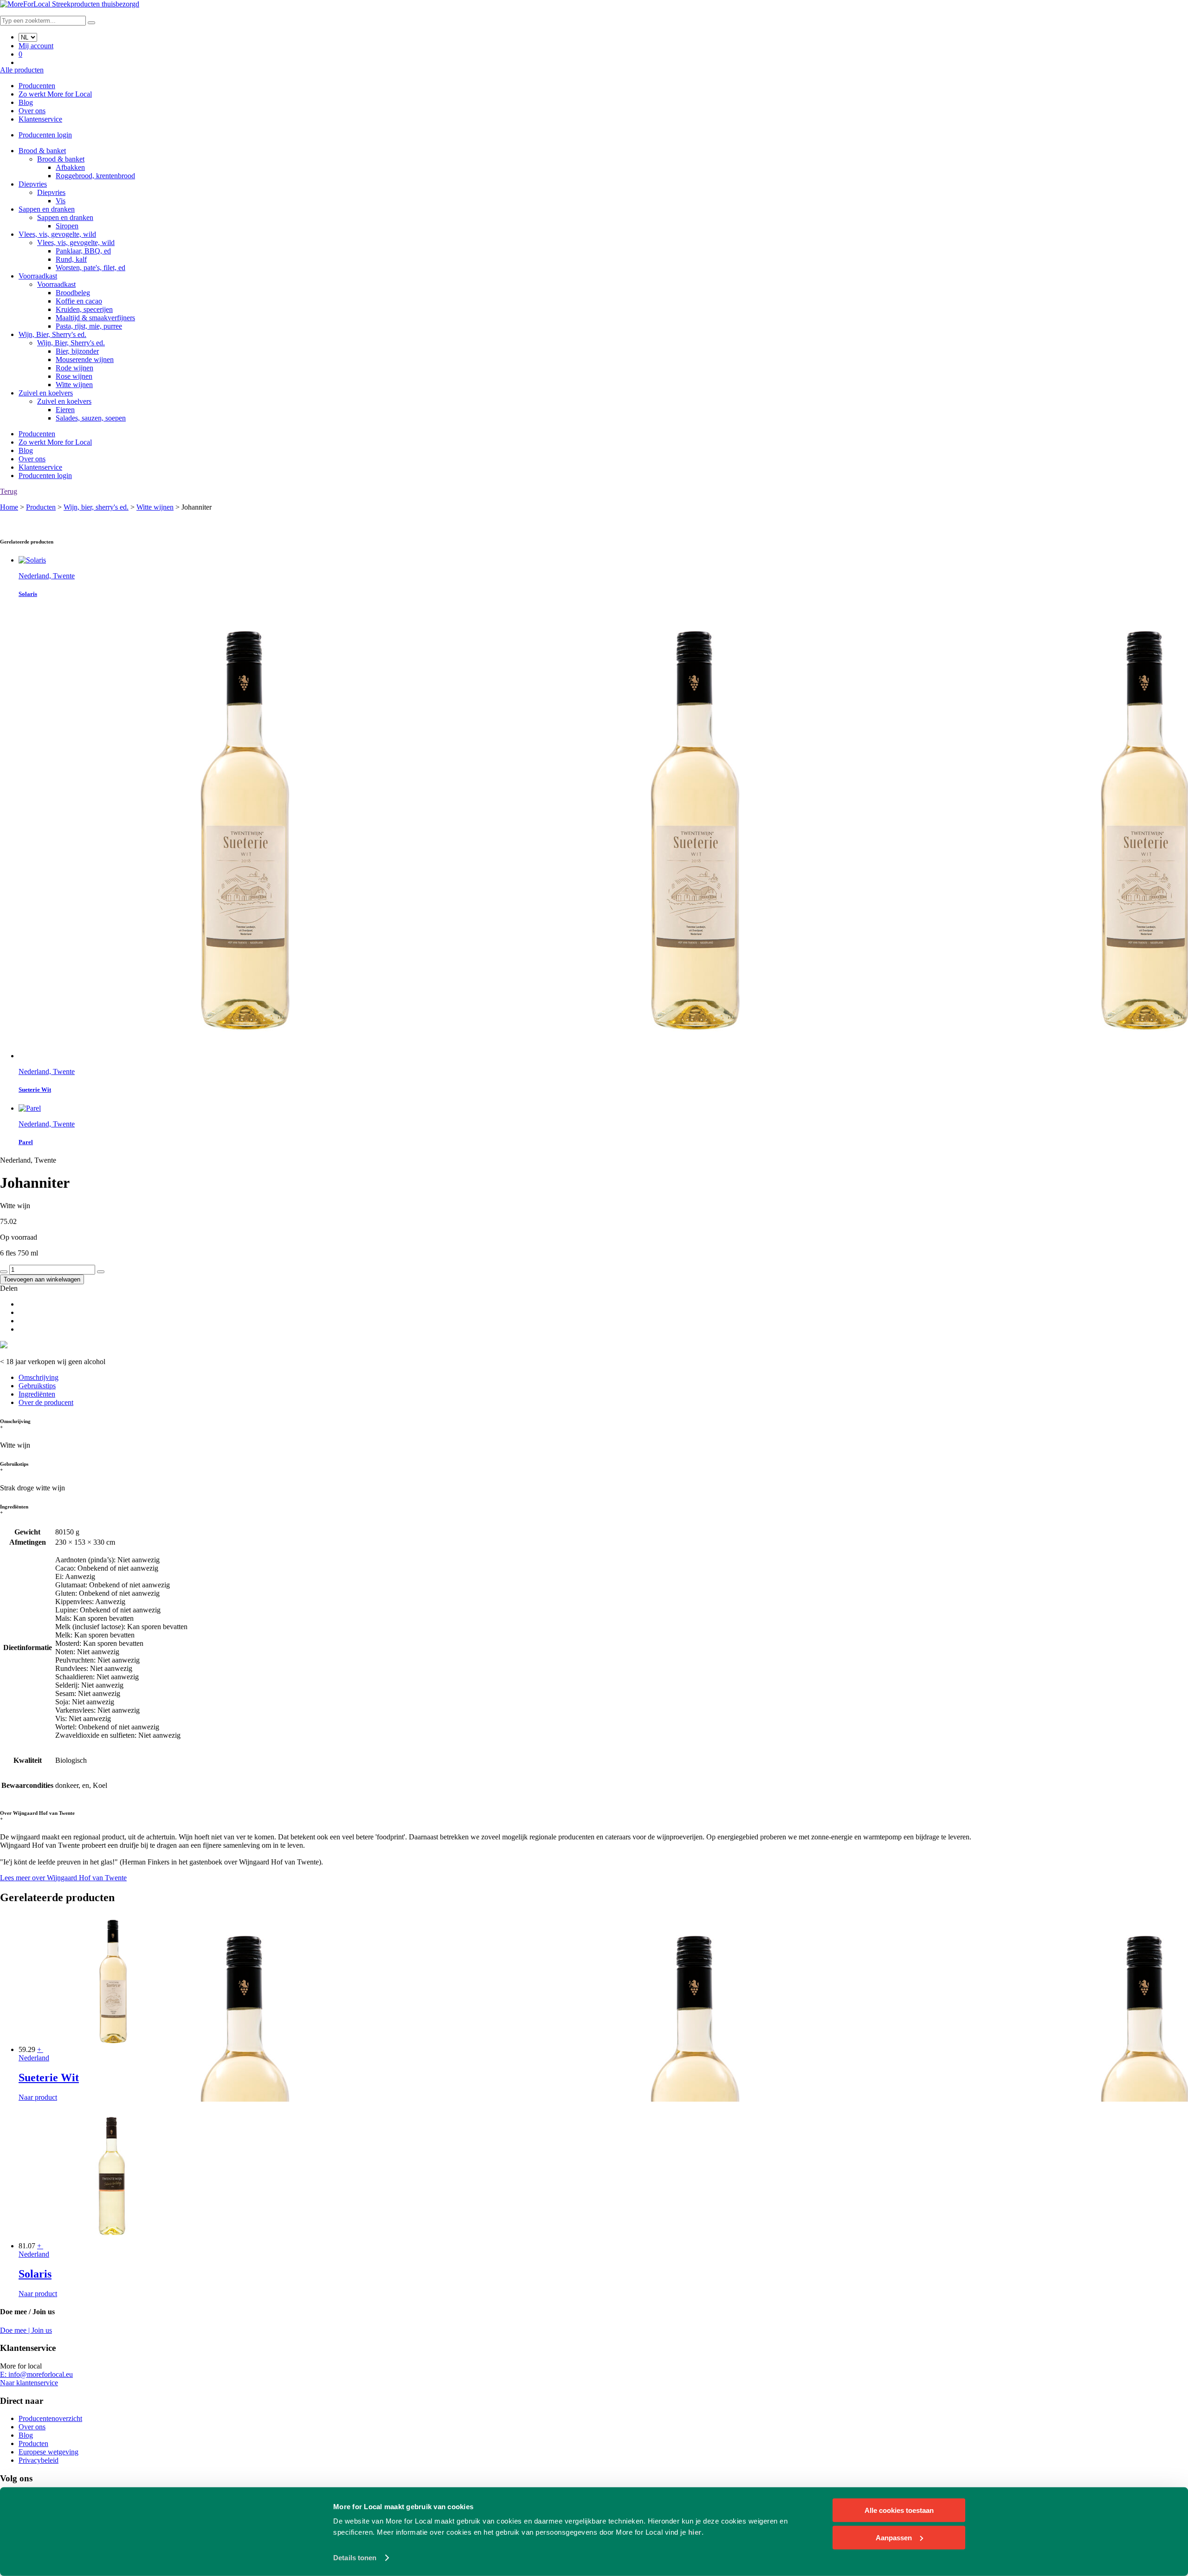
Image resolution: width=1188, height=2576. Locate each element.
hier (695, 2532)
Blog (26, 102)
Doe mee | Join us (26, 2330)
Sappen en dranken (47, 209)
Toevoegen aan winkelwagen (42, 1279)
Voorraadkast (38, 276)
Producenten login (45, 135)
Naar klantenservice (29, 2383)
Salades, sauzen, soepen (91, 418)
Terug (9, 491)
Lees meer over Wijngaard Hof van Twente (63, 1878)
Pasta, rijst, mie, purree (89, 326)
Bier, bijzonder (77, 351)
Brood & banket (42, 151)
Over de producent (46, 1402)
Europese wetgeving (48, 2452)
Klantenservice (40, 119)
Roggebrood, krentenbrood (95, 176)
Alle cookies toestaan (899, 2510)
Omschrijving (39, 1377)
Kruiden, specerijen (84, 309)
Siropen (67, 226)
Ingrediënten (37, 1394)
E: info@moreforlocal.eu (36, 2374)
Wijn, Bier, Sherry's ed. (52, 334)
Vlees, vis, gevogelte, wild (57, 234)
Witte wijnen (74, 385)
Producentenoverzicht (50, 2418)
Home (9, 507)
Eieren (65, 410)
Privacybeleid (39, 2460)
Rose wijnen (74, 376)
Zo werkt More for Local (55, 94)
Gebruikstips (37, 1386)
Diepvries (33, 184)
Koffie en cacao (79, 301)
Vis (61, 201)
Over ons (32, 111)
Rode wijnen (74, 368)
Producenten (37, 86)
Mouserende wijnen (85, 359)
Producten (41, 507)
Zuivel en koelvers (46, 393)
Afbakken (70, 167)
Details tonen (355, 2558)
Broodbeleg (73, 293)
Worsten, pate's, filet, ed (90, 268)
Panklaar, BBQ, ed (83, 251)
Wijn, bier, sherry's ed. (96, 507)
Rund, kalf (71, 259)
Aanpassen (894, 2537)
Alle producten (22, 70)
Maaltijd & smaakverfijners (95, 318)
